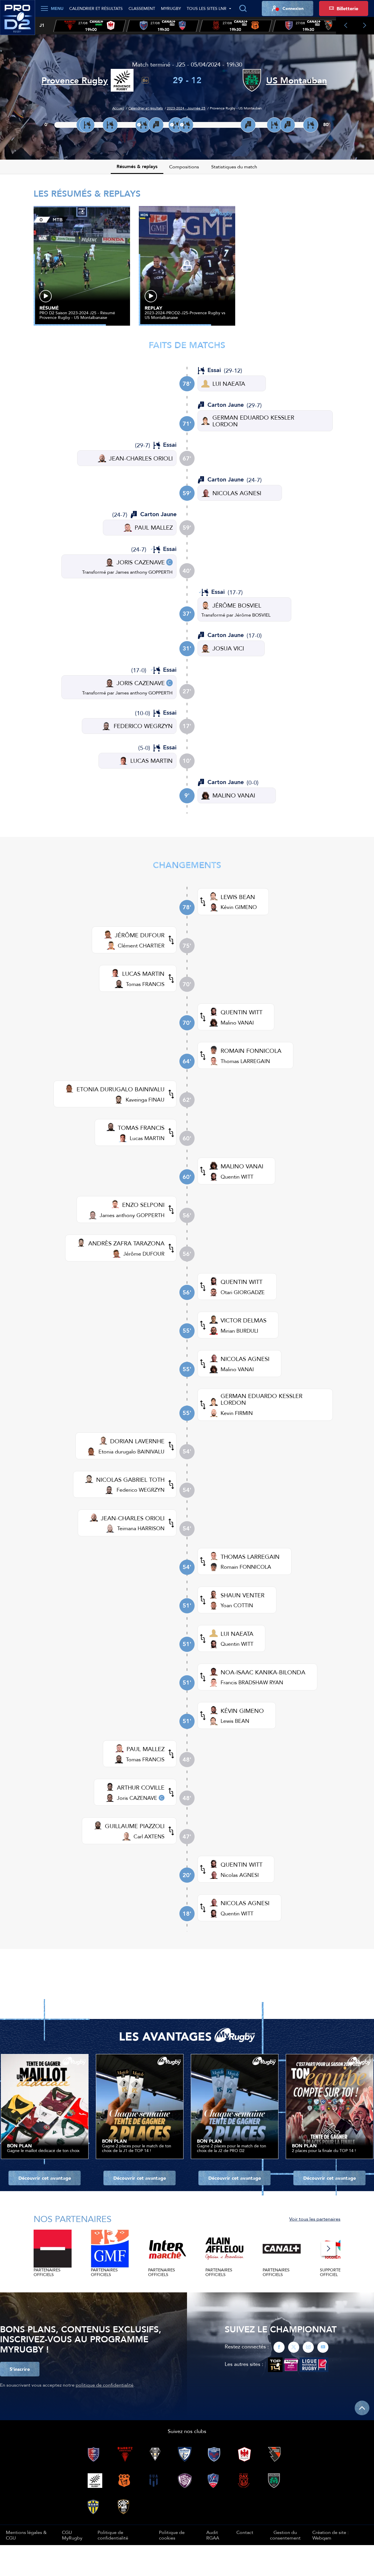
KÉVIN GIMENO (242, 1711)
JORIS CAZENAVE (141, 562)
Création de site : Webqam (330, 2535)
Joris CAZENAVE (137, 1798)
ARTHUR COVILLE (141, 1787)
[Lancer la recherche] (243, 8)
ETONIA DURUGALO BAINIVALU (121, 1089)
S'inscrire (20, 2369)
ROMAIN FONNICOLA (251, 1051)
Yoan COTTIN (237, 1605)
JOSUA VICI (228, 648)
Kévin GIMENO (239, 907)
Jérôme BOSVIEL (253, 615)
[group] (90, 26)
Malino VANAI (237, 1023)
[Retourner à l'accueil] (18, 21)
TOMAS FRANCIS (141, 1128)
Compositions (184, 167)
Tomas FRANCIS (145, 984)
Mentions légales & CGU (26, 2535)
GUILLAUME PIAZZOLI (135, 1826)
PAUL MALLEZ (154, 527)
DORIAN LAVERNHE (137, 1441)
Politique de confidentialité (113, 2535)
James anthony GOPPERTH (144, 572)
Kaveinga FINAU (145, 1100)
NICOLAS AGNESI (237, 493)
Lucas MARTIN (147, 1138)
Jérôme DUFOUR (144, 1254)
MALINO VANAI (234, 795)
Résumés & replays (137, 166)
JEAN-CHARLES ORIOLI (141, 458)
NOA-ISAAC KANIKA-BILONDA (263, 1672)
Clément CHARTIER (141, 946)
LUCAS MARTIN (151, 761)
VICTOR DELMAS (244, 1320)
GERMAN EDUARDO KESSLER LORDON (253, 421)
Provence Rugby (75, 80)
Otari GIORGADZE (243, 1292)
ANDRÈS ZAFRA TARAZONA (126, 1243)
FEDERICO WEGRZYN (143, 726)
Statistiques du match (234, 167)
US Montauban (297, 80)
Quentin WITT (237, 1177)
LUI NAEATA (229, 384)
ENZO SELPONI (143, 1205)
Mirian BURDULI (239, 1331)
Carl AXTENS (149, 1836)
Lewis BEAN (235, 1721)
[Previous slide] (346, 26)
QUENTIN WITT (241, 1012)
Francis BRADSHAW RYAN (252, 1682)
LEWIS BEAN (238, 897)
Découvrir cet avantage (45, 2178)
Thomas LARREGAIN (245, 1061)
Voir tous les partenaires (315, 2219)
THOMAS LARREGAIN (250, 1557)
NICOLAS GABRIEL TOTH (130, 1480)
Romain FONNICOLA (246, 1567)
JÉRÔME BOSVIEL (237, 605)
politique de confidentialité (105, 2385)
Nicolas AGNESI (240, 1875)
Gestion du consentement (285, 2535)
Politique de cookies (172, 2535)
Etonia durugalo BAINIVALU (131, 1452)
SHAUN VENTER (243, 1595)
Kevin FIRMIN (237, 1413)
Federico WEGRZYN (141, 1490)
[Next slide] (365, 26)
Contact (245, 2532)
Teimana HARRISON (141, 1528)
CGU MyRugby (72, 2535)
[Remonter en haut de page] (362, 2408)
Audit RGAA (213, 2535)
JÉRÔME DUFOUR (140, 935)
